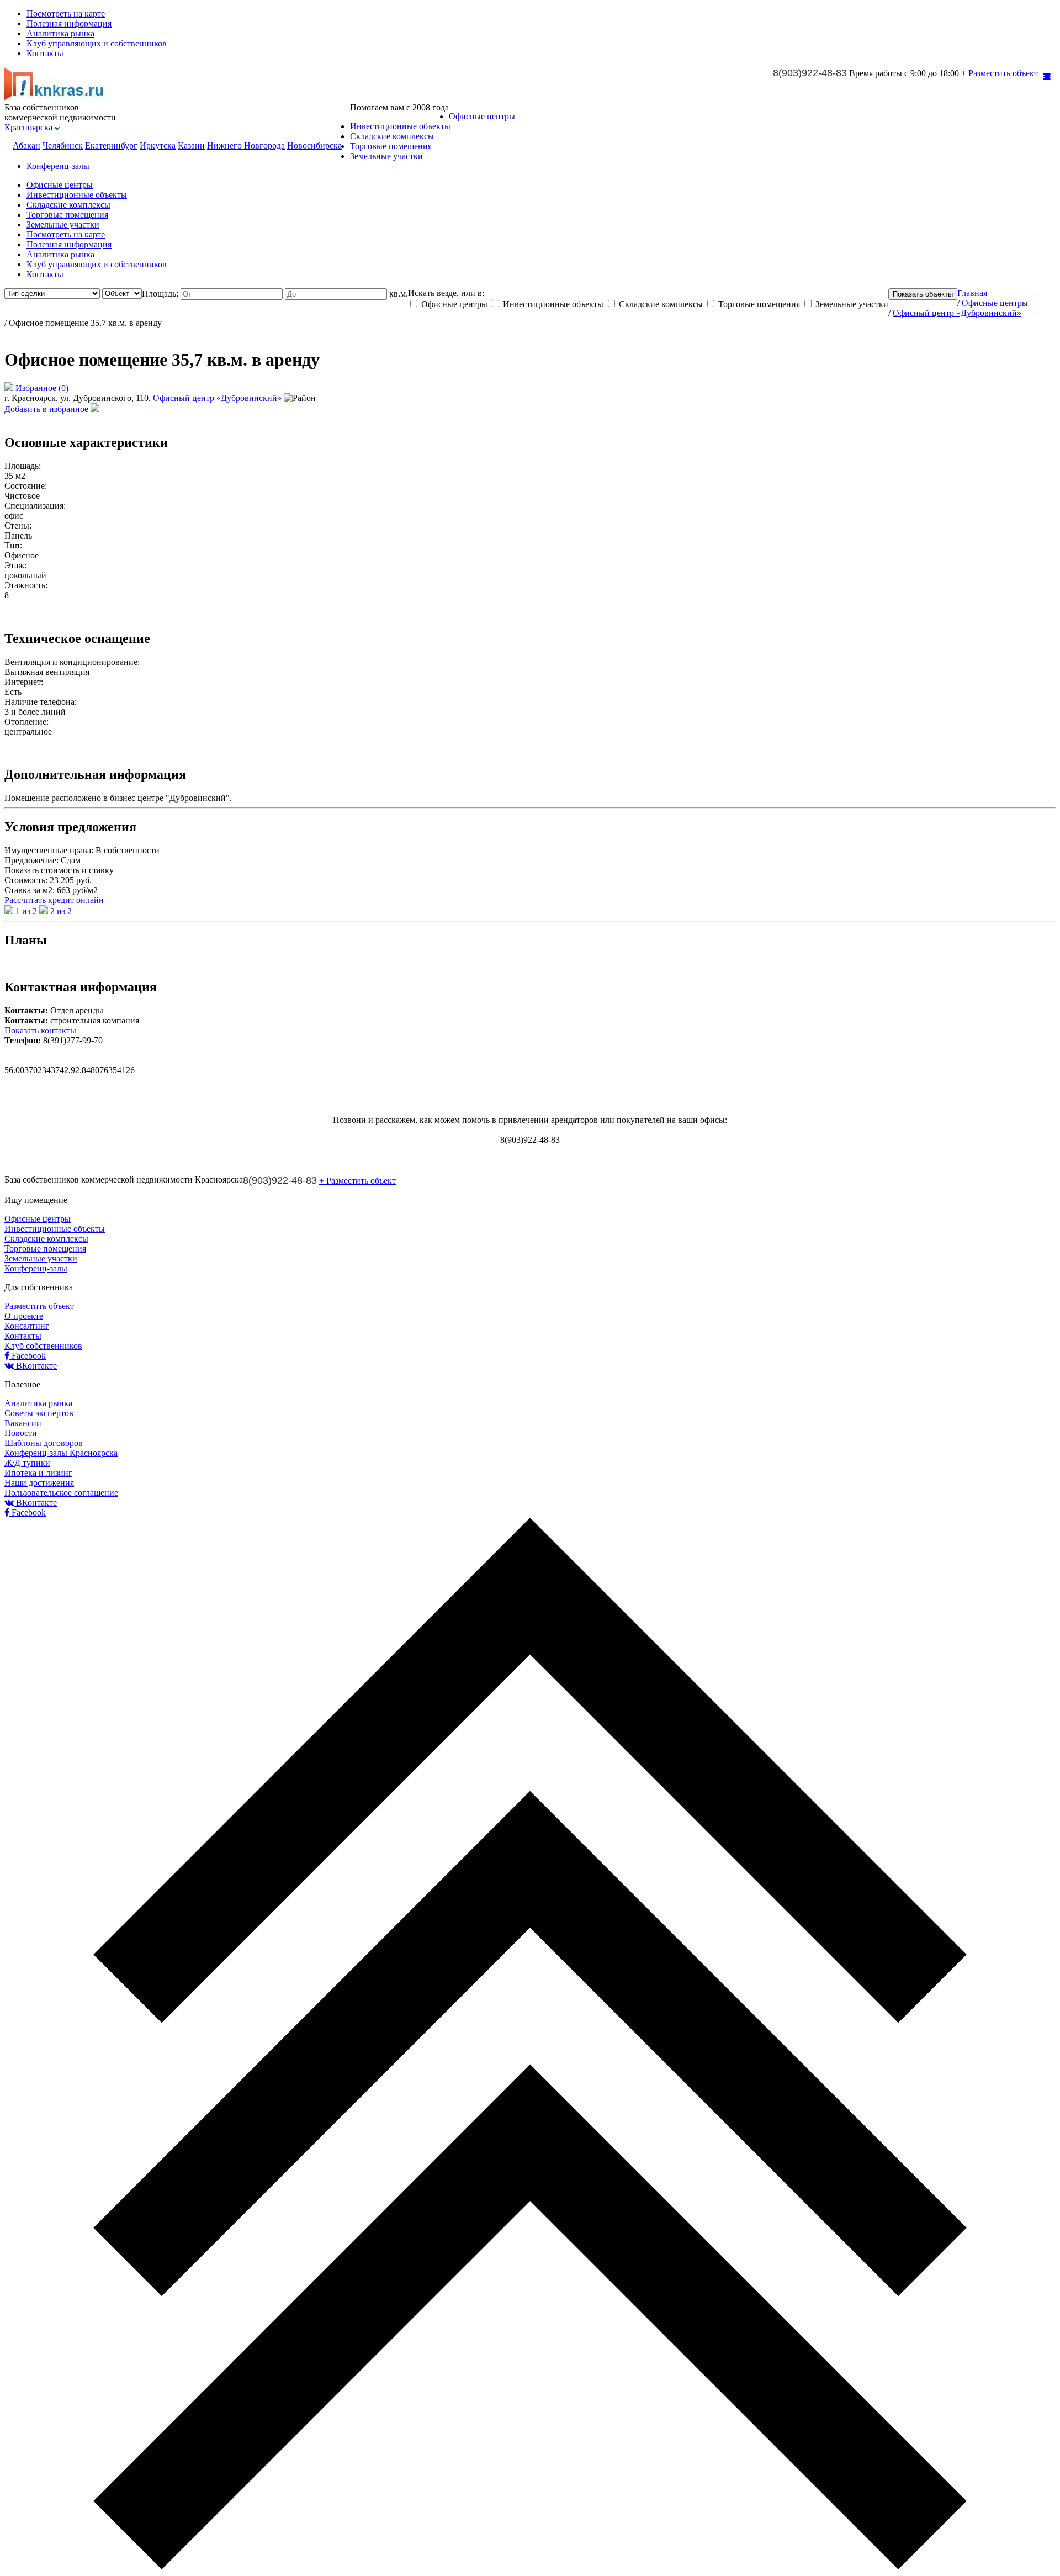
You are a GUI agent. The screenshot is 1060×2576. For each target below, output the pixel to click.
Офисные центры (482, 116)
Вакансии (23, 1423)
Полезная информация (69, 23)
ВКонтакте (35, 1366)
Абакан (26, 146)
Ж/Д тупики (27, 1463)
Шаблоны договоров (44, 1443)
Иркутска (158, 146)
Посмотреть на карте (66, 14)
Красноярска (30, 127)
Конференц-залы (58, 166)
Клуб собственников (43, 1346)
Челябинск (63, 146)
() (42, 388)
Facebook (28, 1356)
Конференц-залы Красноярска (61, 1453)
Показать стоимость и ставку (59, 870)
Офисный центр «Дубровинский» (217, 398)
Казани (191, 146)
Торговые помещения (391, 146)
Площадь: (161, 294)
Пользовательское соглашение (61, 1493)
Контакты (45, 53)
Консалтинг (27, 1326)
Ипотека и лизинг (38, 1473)
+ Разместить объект (1000, 73)
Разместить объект (39, 1306)
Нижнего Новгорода (246, 146)
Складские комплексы (392, 136)
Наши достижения (39, 1483)
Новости (21, 1433)
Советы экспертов (39, 1413)
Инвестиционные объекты (400, 126)
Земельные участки (386, 156)
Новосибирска (314, 146)
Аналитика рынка (60, 33)
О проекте (24, 1316)
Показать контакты (40, 1030)
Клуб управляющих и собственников (97, 43)
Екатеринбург (111, 146)
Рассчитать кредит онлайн (54, 900)
